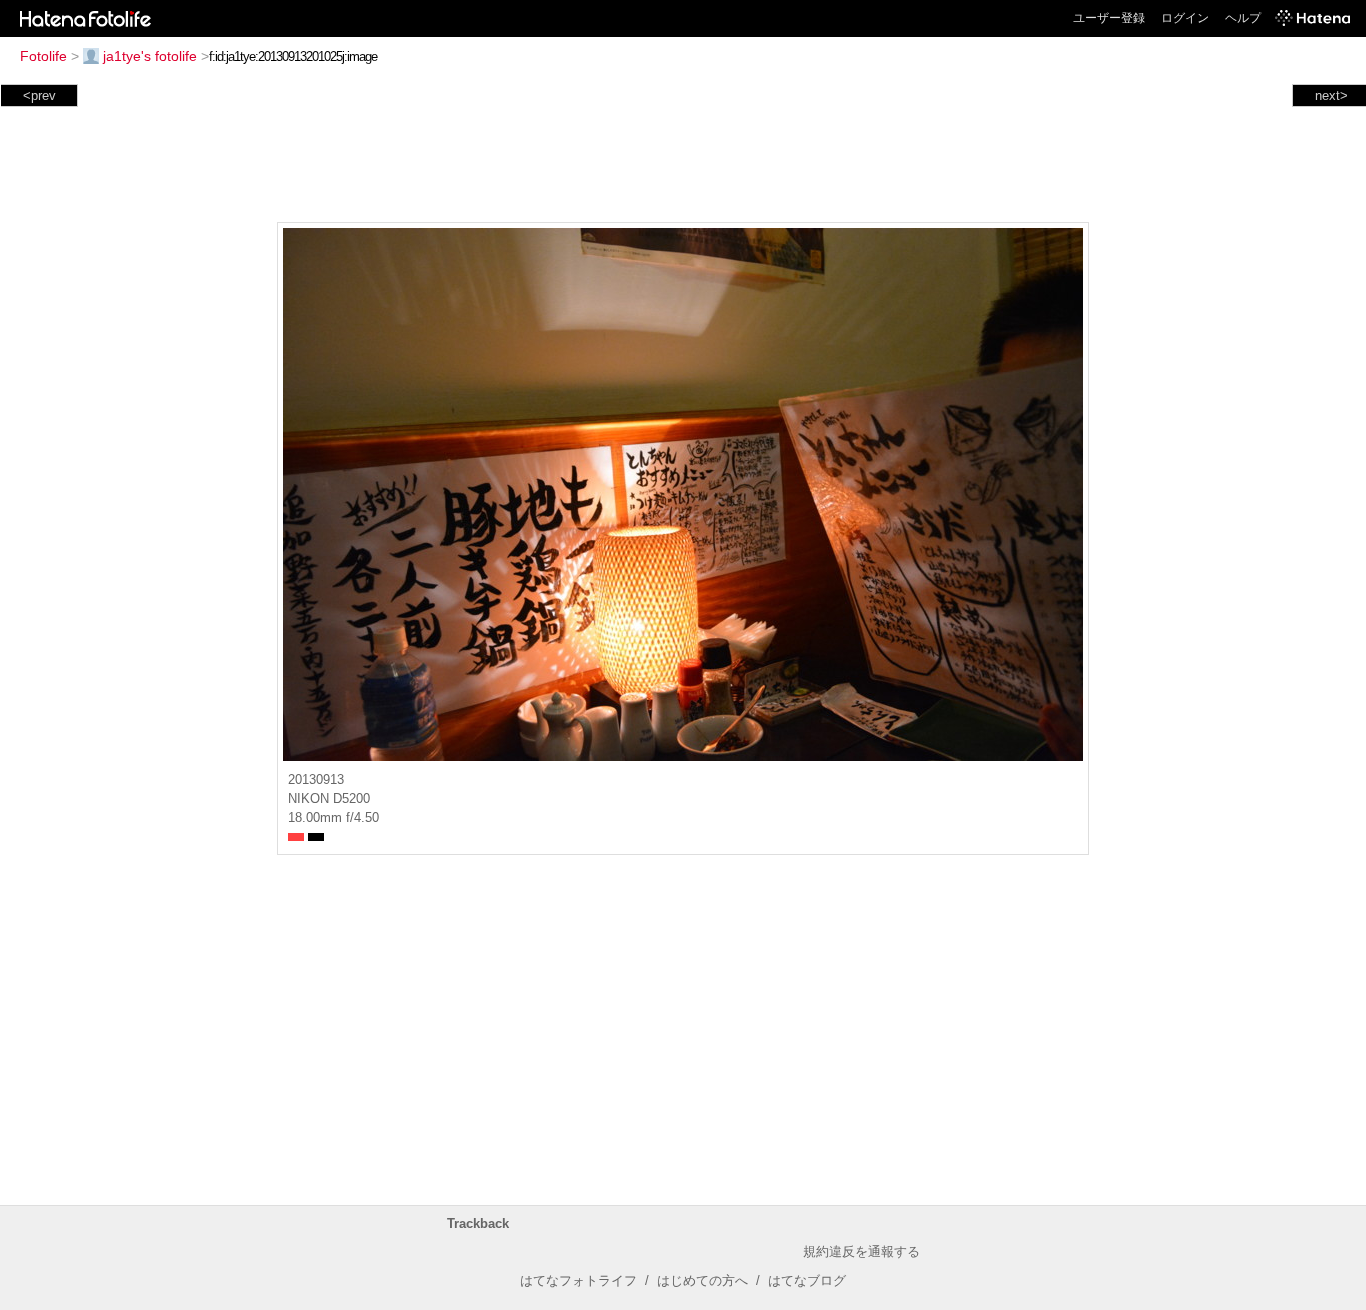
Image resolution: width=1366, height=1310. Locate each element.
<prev (39, 95)
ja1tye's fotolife (150, 56)
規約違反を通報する (861, 1251)
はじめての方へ (702, 1280)
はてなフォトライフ (578, 1280)
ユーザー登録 (1109, 18)
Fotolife (43, 56)
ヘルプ (1243, 18)
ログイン (1185, 18)
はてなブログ (807, 1280)
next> (1331, 95)
